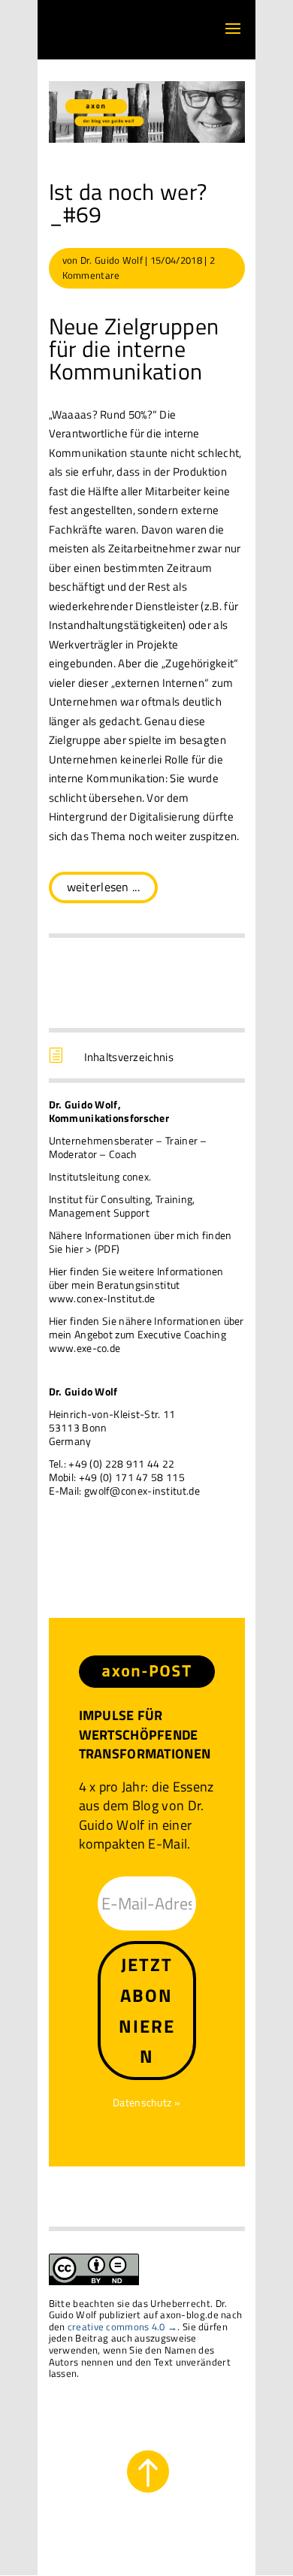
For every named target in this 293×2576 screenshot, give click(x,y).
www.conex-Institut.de (102, 1298)
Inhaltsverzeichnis (129, 1057)
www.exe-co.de (85, 1348)
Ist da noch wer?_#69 (128, 203)
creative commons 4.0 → (123, 2327)
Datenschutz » (146, 2102)
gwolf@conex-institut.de (142, 1491)
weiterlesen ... (104, 887)
